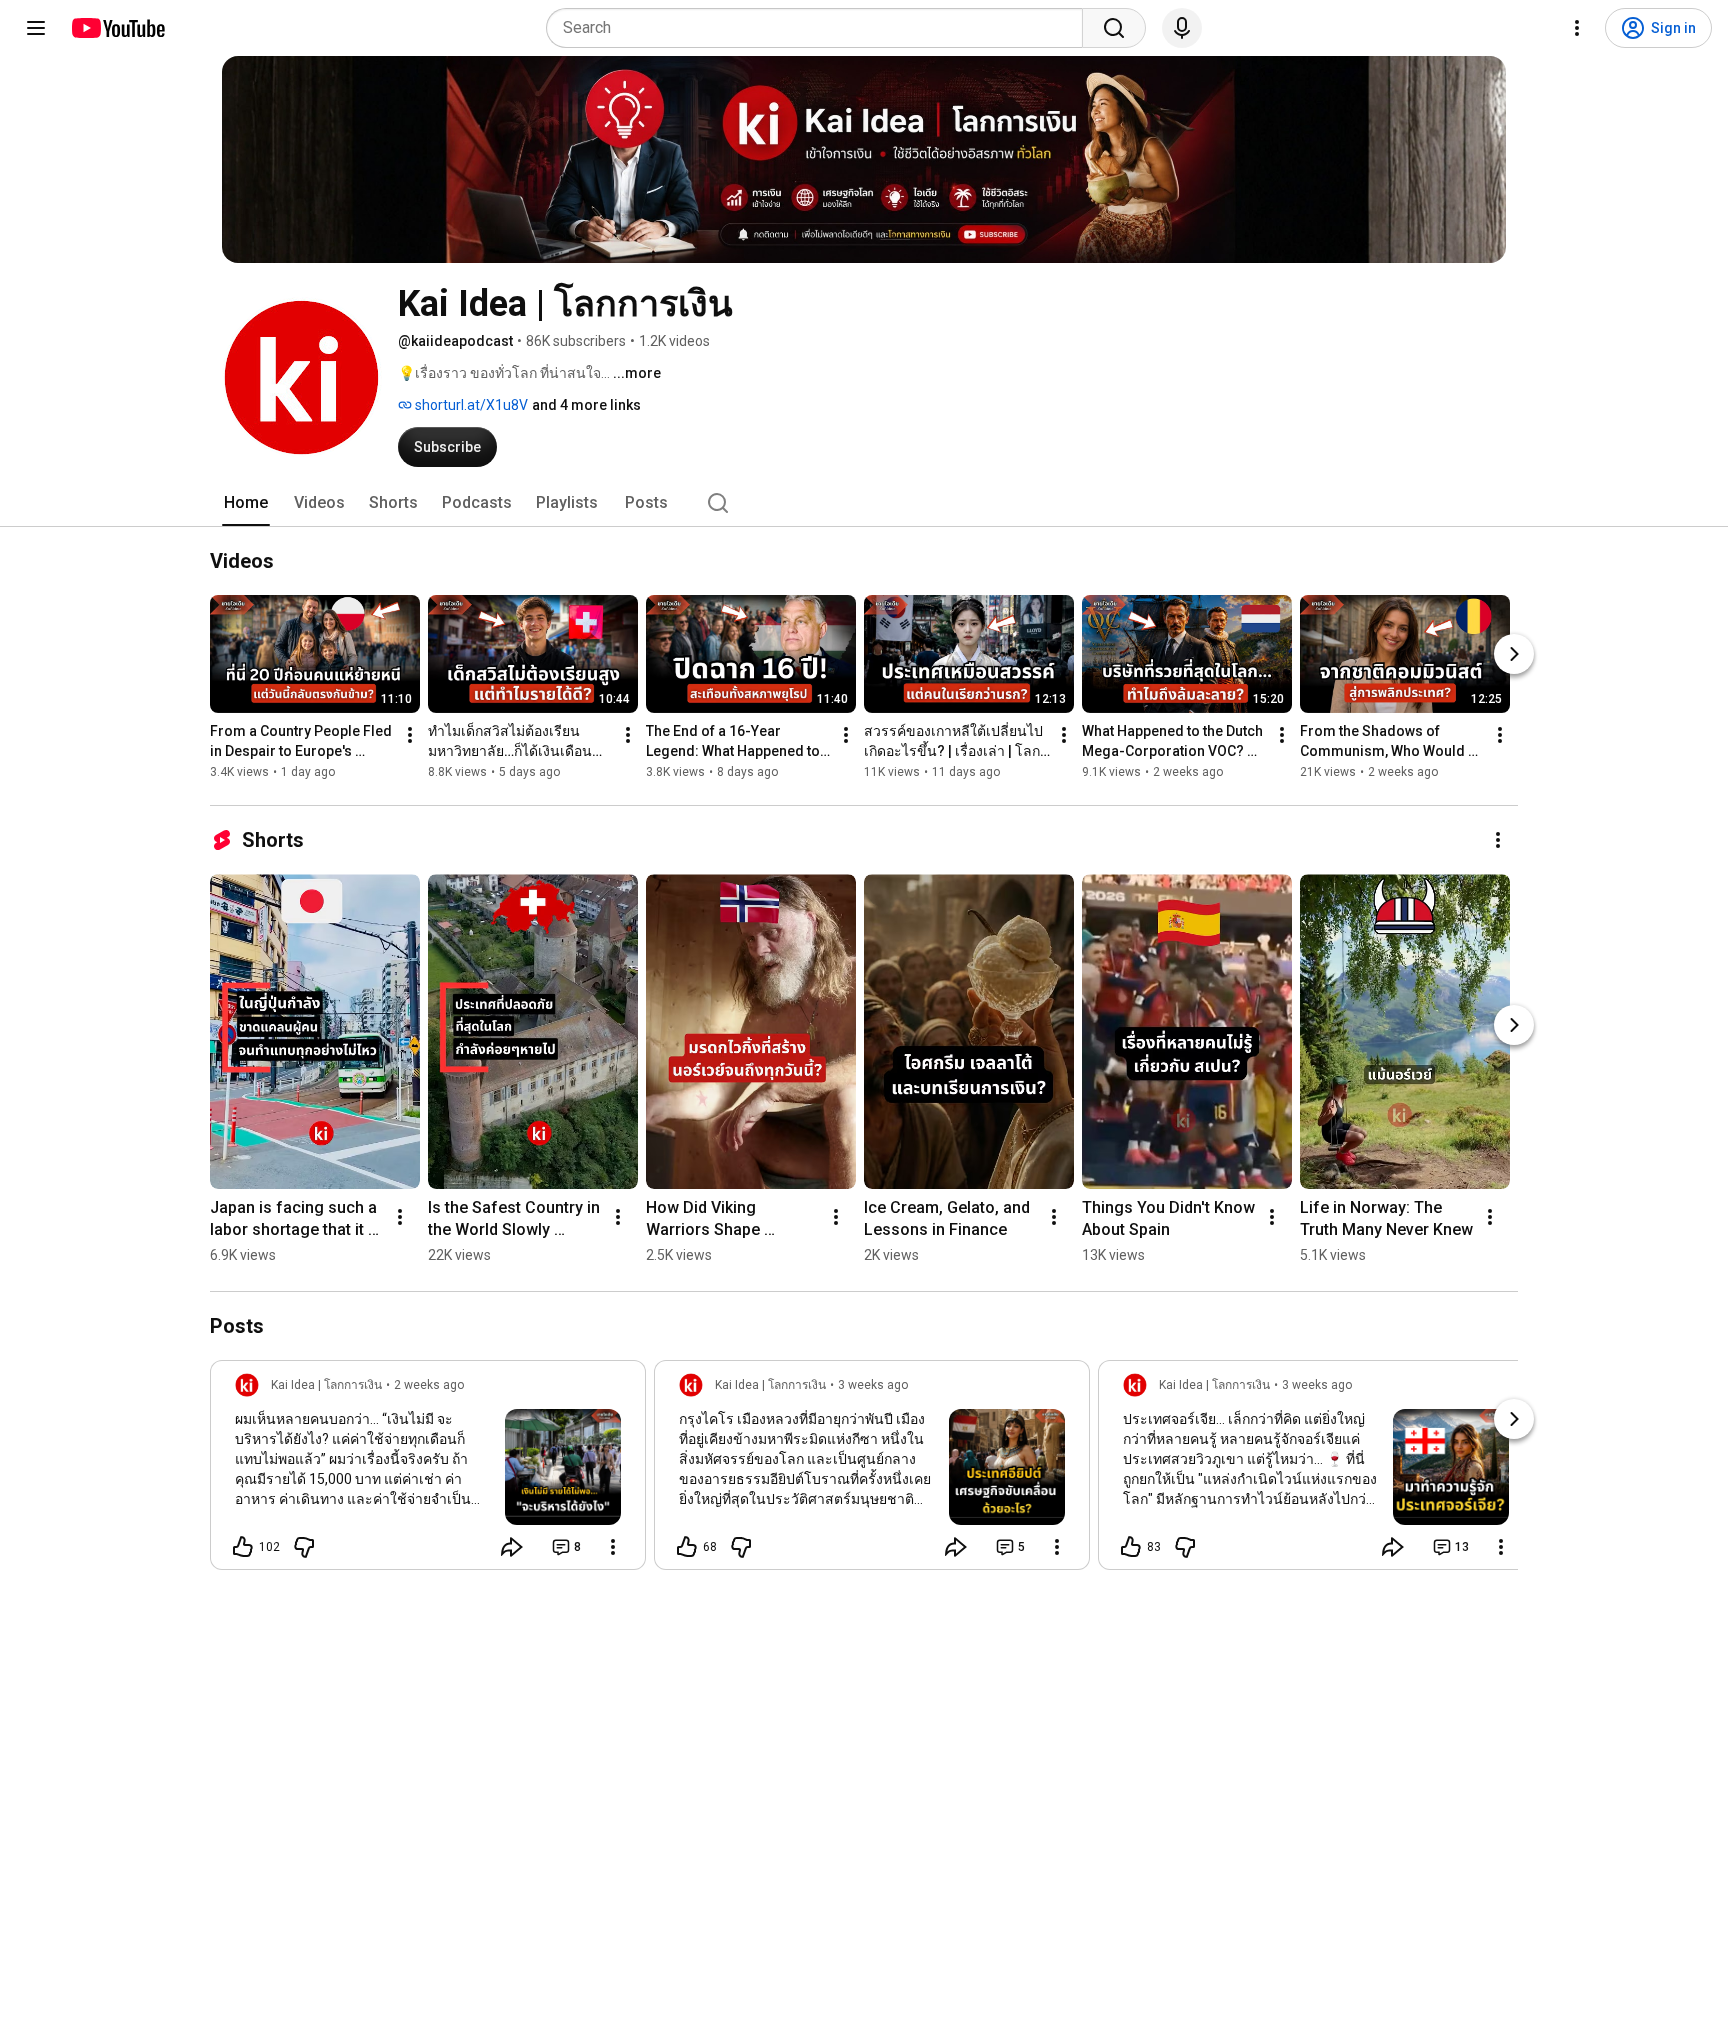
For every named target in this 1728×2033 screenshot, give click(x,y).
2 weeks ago (429, 1385)
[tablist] (864, 503)
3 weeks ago (873, 1385)
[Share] (512, 1547)
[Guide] (36, 28)
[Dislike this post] (304, 1547)
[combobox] (820, 28)
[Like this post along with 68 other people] (687, 1547)
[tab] (246, 503)
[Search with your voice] (1182, 28)
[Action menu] (613, 1547)
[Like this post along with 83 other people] (1131, 1547)
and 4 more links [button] (586, 405)
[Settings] (1577, 28)
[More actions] (410, 735)
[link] (428, 1471)
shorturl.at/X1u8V (470, 405)
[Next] (1514, 654)
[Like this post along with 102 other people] (243, 1547)
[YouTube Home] (117, 28)
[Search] (1114, 28)
